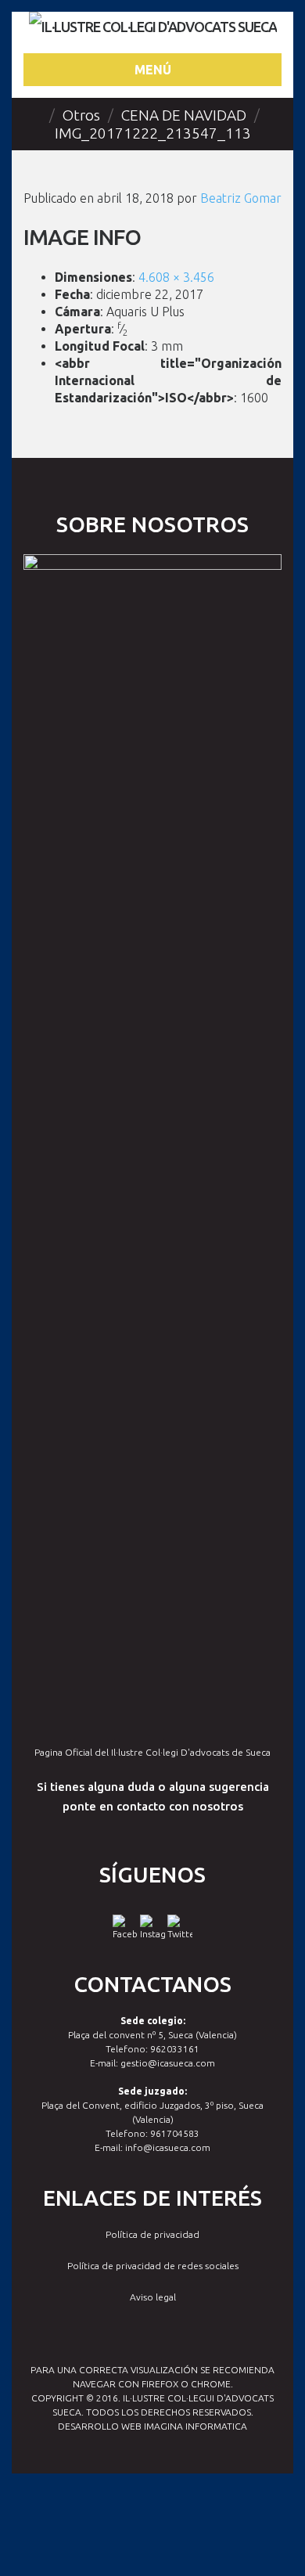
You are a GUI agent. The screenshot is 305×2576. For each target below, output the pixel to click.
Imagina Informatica (196, 2426)
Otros (81, 115)
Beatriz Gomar (241, 198)
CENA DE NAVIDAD (184, 115)
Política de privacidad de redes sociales (153, 2266)
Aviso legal (153, 2297)
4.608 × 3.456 (176, 277)
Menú (153, 70)
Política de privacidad (152, 2234)
